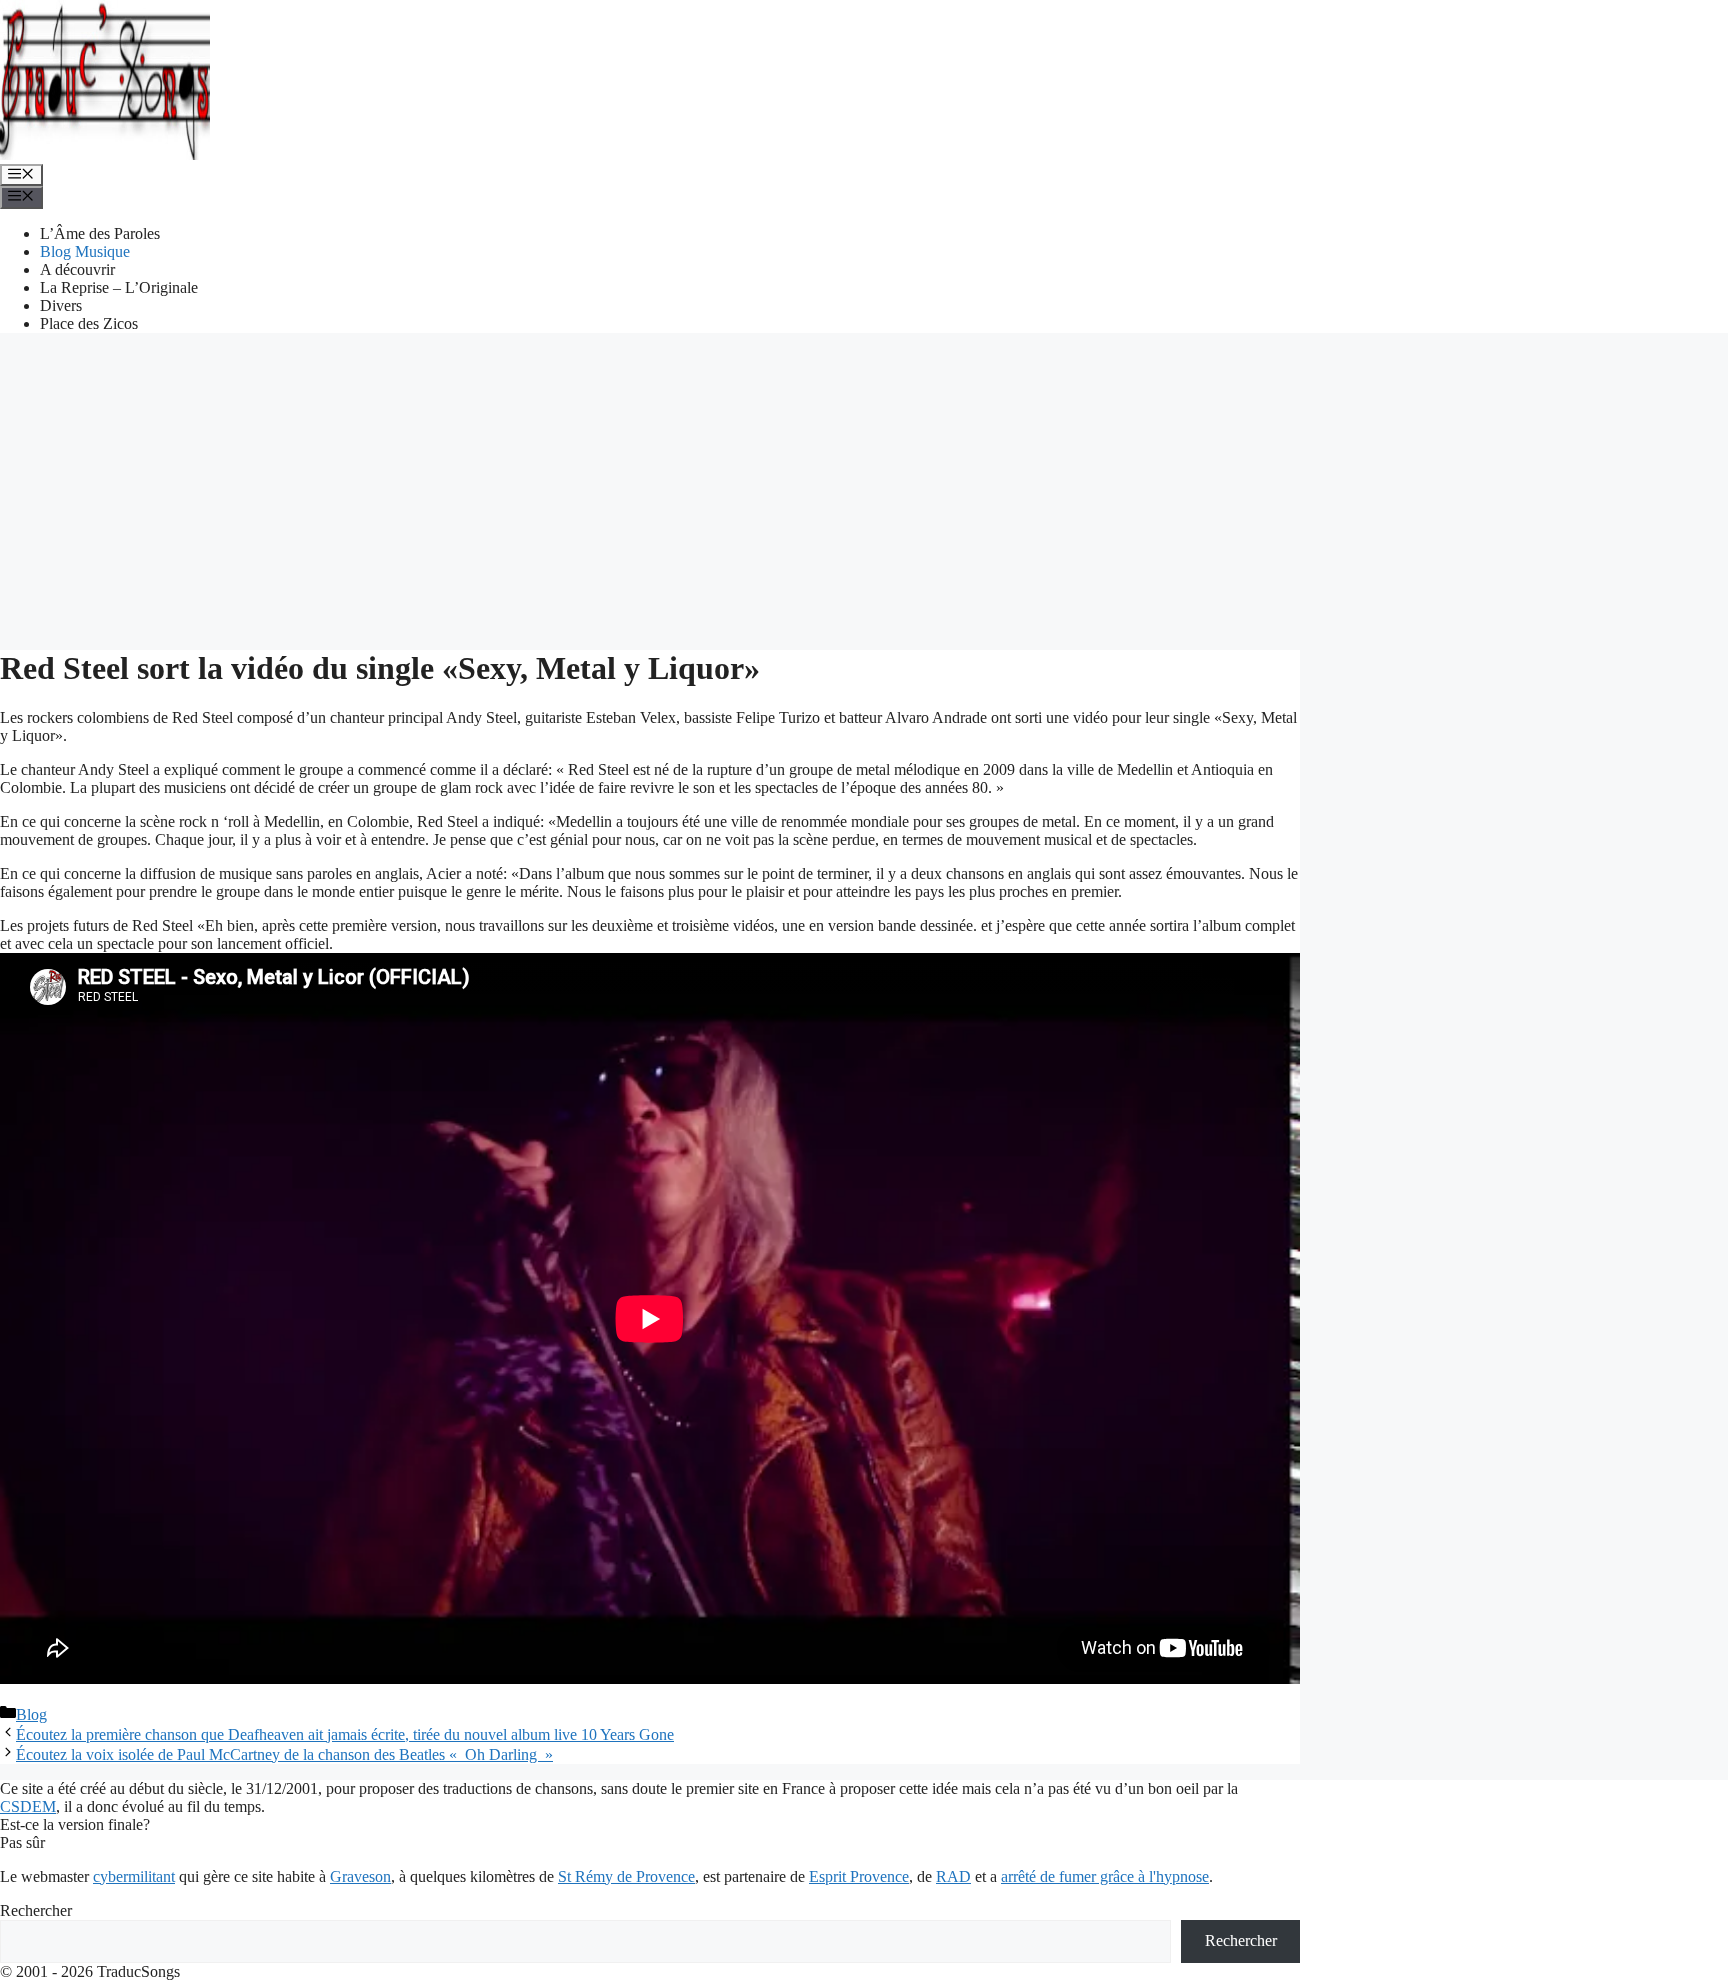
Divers (61, 305)
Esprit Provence (859, 1876)
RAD (953, 1876)
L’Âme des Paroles (100, 233)
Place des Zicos (89, 323)
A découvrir (77, 269)
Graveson (360, 1876)
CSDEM (28, 1806)
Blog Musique (85, 251)
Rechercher (36, 1910)
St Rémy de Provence (626, 1876)
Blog (31, 1714)
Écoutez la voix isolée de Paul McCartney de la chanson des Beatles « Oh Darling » (284, 1754)
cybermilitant (134, 1876)
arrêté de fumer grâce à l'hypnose (1105, 1876)
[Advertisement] (864, 489)
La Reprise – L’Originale (119, 287)
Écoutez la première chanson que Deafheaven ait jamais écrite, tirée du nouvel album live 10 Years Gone (345, 1734)
